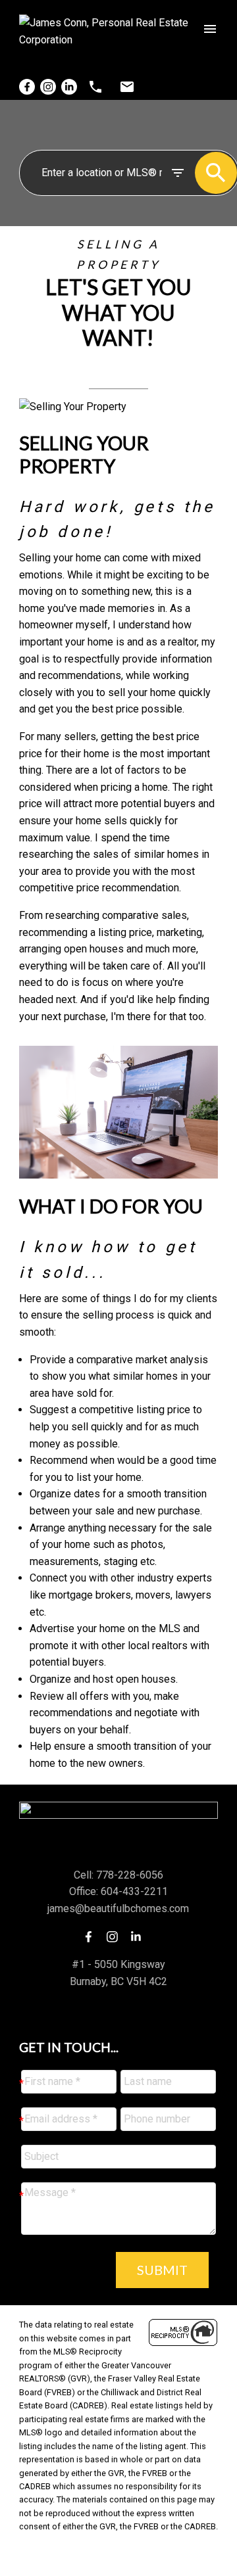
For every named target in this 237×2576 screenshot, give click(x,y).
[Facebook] (27, 87)
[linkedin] (140, 1936)
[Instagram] (48, 87)
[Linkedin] (69, 87)
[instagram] (116, 1936)
